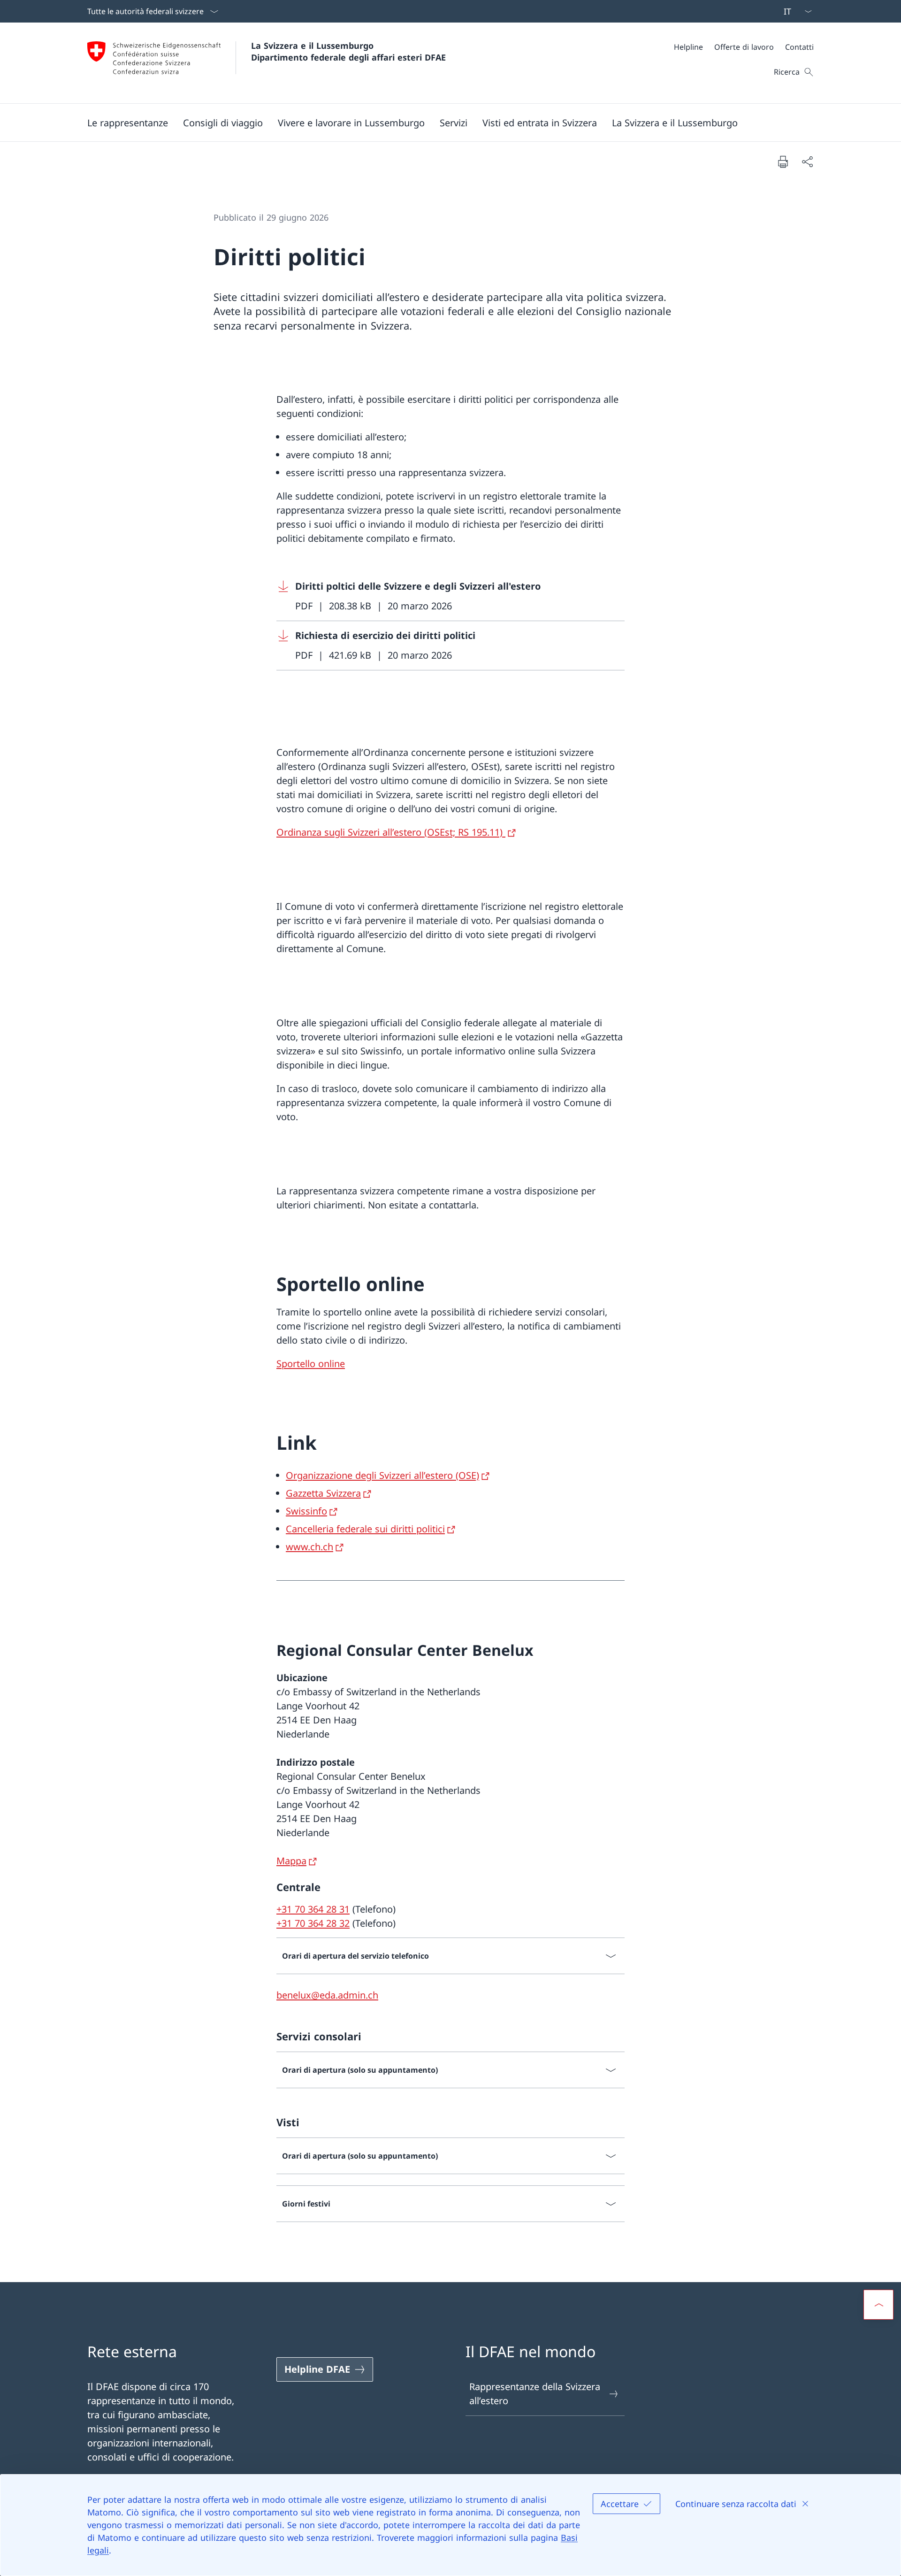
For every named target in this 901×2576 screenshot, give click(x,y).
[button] (128, 123)
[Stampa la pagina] (783, 161)
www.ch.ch (309, 1547)
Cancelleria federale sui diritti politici (365, 1529)
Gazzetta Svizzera (323, 1493)
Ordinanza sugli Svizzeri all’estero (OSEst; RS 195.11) (391, 832)
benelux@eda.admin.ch (327, 1995)
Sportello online (311, 1364)
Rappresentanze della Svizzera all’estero (535, 2394)
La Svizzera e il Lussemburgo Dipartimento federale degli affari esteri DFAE (348, 51)
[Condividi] (807, 161)
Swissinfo (306, 1511)
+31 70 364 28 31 (313, 1909)
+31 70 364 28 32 (313, 1923)
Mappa (291, 1861)
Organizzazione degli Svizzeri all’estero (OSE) (382, 1475)
